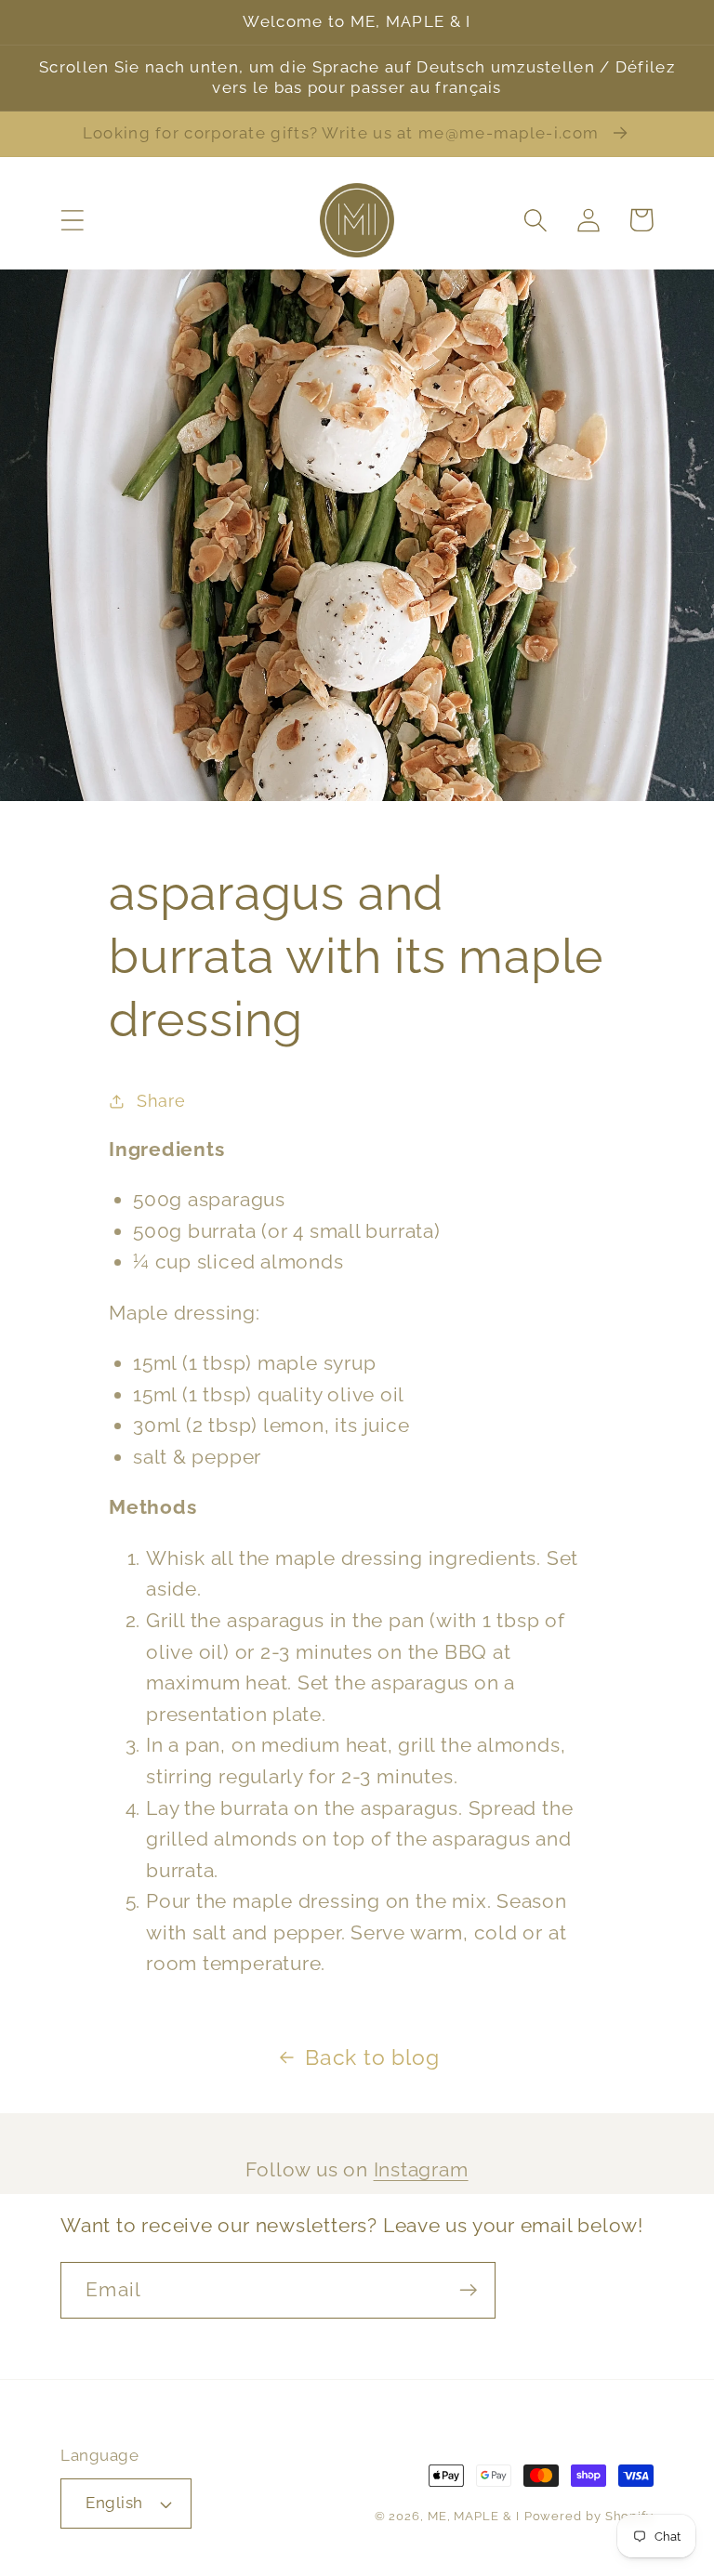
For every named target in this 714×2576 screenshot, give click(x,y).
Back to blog (372, 2057)
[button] (72, 220)
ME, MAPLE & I (474, 2516)
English (114, 2503)
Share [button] (161, 1101)
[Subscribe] (468, 2290)
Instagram (421, 2169)
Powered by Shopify (589, 2516)
